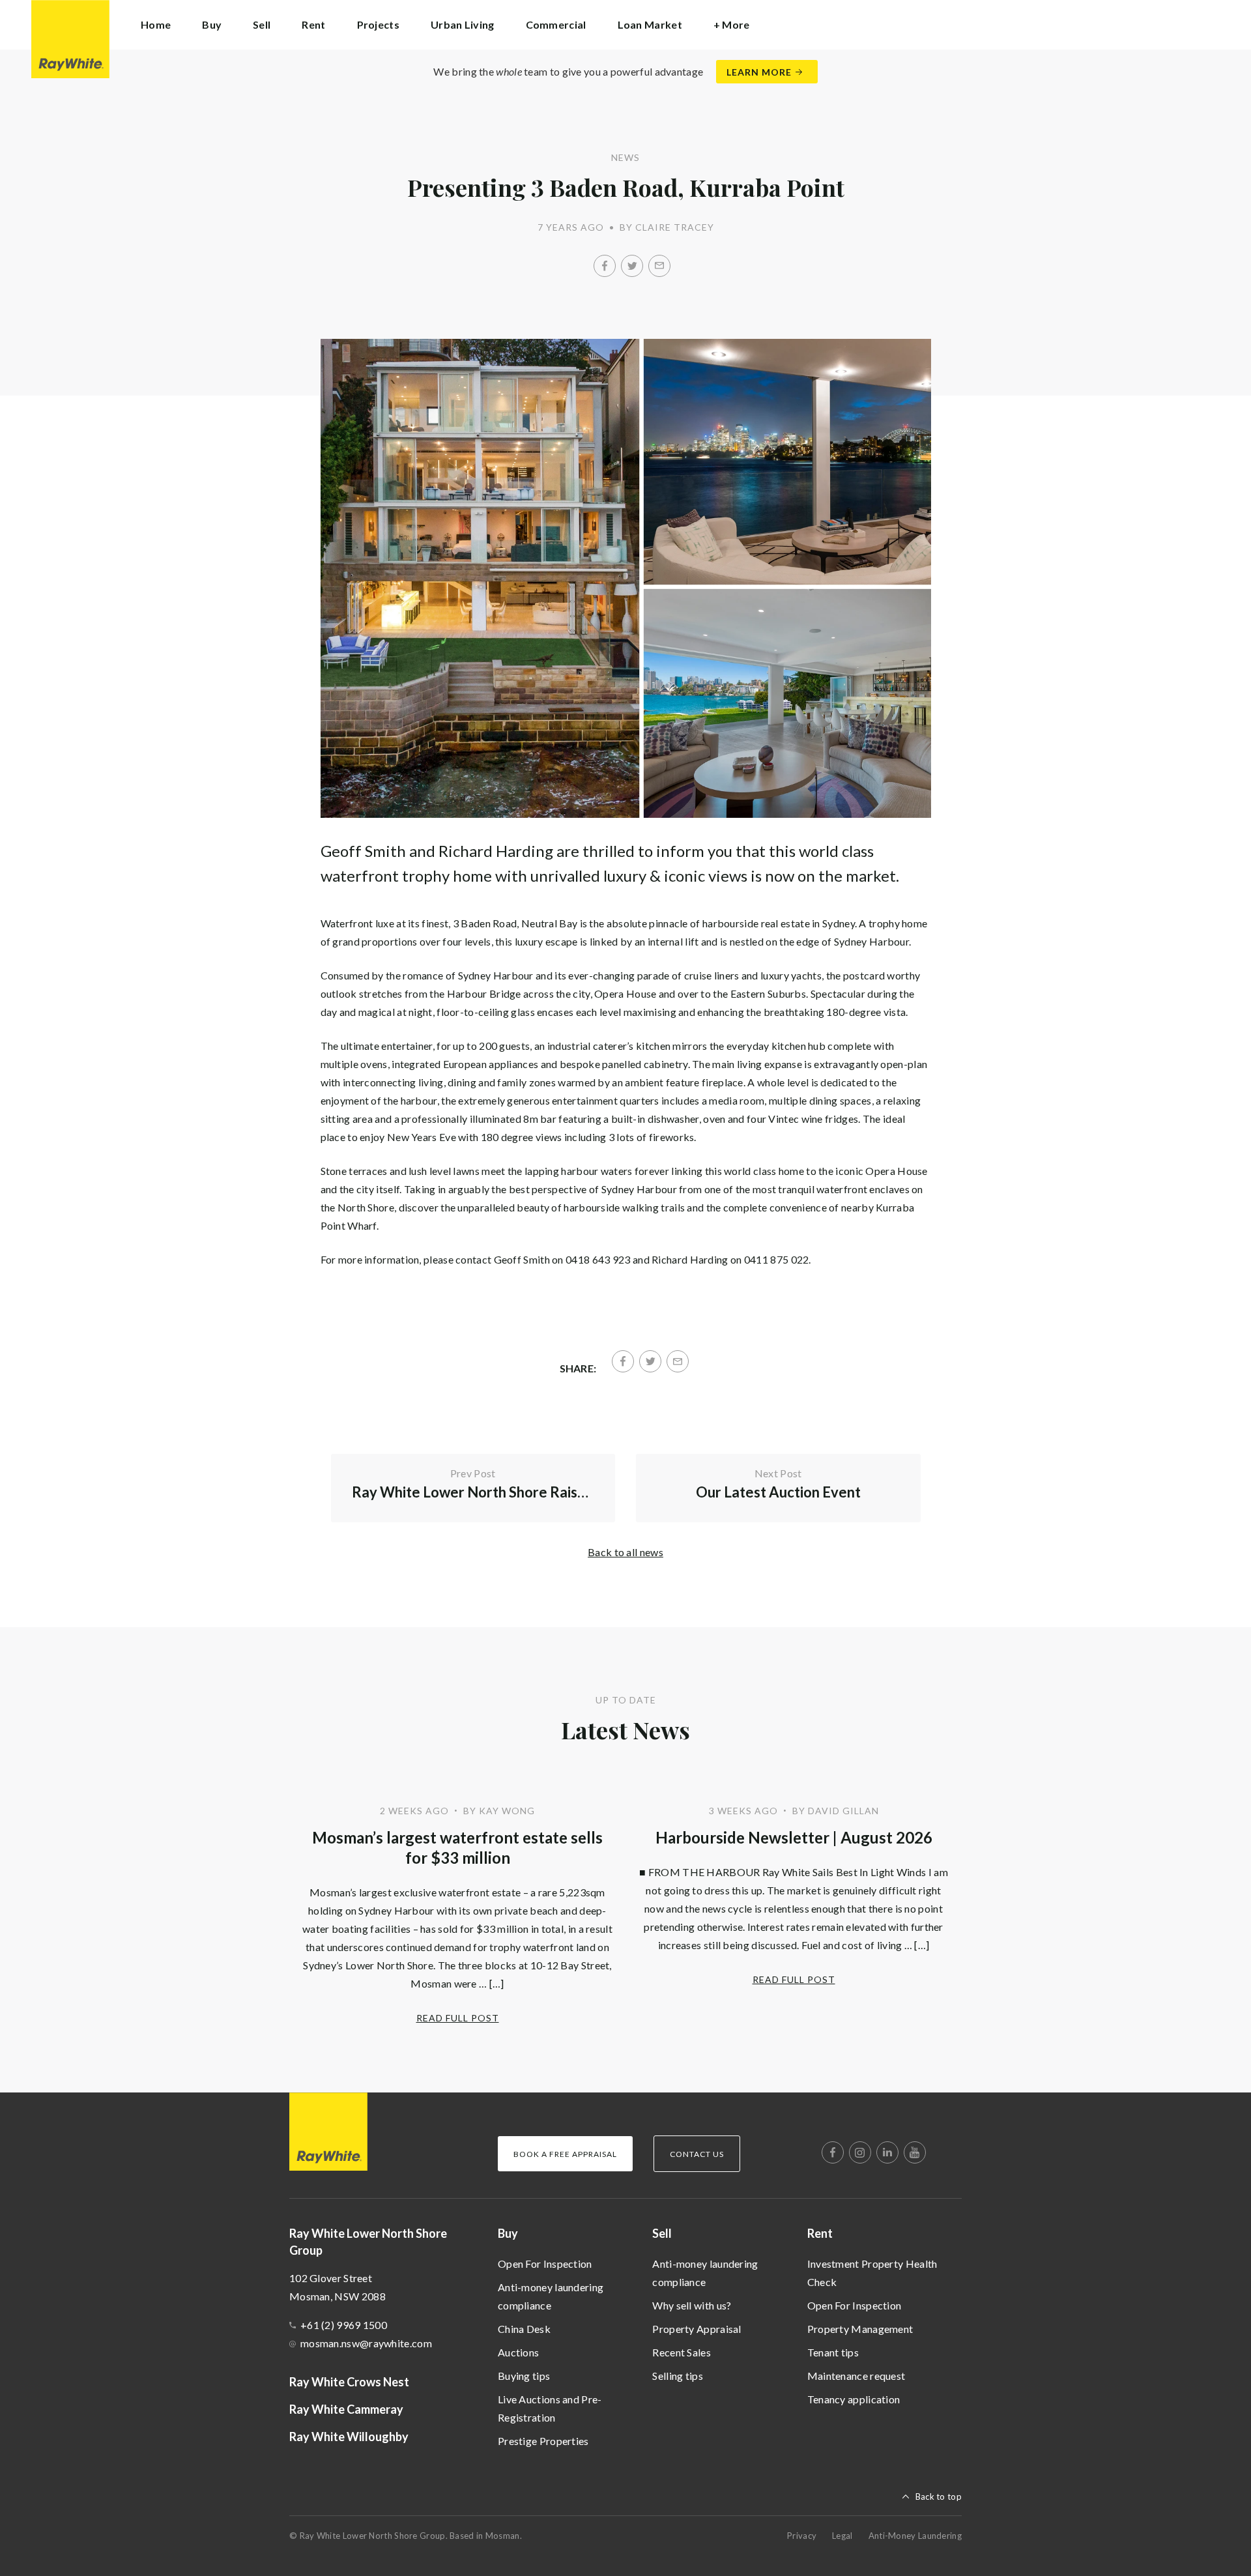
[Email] (659, 266)
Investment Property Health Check (872, 2273)
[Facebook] (605, 266)
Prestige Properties (543, 2441)
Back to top (939, 2496)
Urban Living (463, 24)
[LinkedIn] (887, 2152)
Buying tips (524, 2376)
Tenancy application (854, 2399)
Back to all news (625, 1552)
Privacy (802, 2536)
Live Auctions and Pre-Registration (550, 2408)
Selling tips (678, 2376)
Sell (662, 2233)
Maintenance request (856, 2376)
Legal (842, 2536)
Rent (820, 2233)
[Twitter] (632, 266)
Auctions (518, 2352)
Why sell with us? (692, 2305)
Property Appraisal (697, 2329)
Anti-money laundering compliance (551, 2296)
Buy (508, 2233)
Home (156, 24)
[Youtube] (915, 2152)
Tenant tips (833, 2352)
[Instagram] (860, 2152)
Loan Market (650, 24)
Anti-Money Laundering (915, 2536)
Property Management (860, 2329)
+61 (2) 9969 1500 (344, 2325)
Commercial (556, 24)
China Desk (524, 2329)
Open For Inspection (545, 2264)
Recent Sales (682, 2352)
